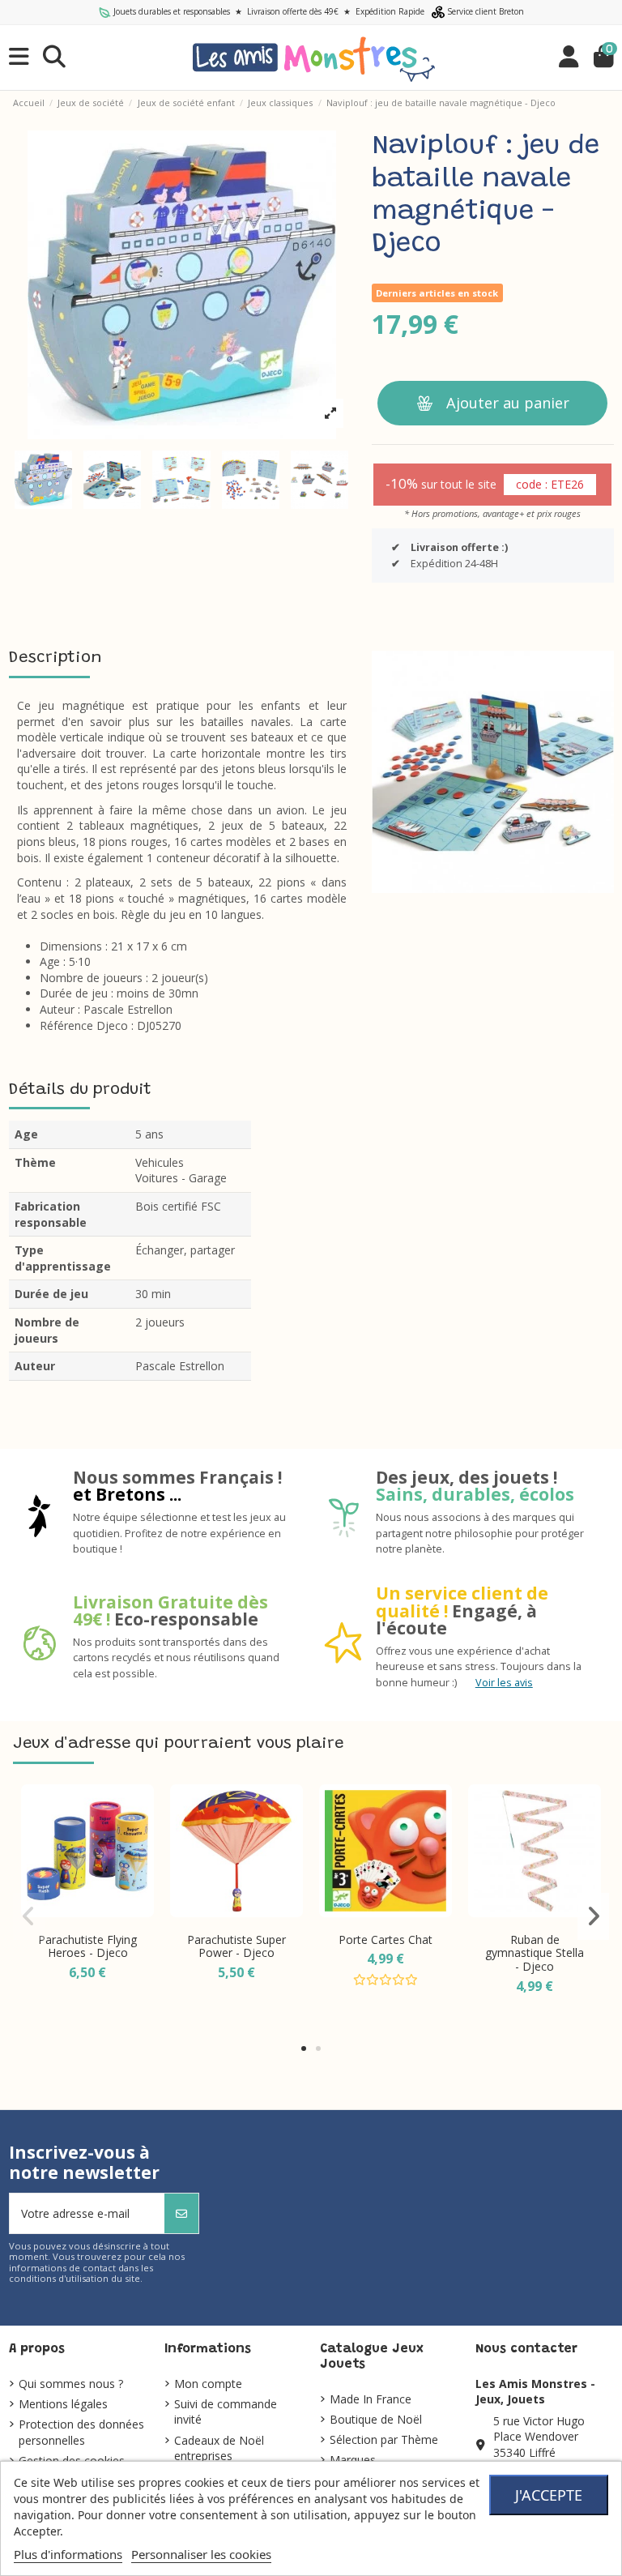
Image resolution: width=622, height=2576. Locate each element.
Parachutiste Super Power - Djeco (236, 1946)
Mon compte (208, 2384)
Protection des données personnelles (81, 2432)
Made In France (371, 2399)
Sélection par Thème (384, 2439)
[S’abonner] (181, 2213)
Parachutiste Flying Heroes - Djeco (87, 1946)
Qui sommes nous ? (71, 2384)
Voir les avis (504, 1683)
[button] (304, 2048)
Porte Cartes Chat (386, 1939)
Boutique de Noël (376, 2419)
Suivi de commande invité (226, 2412)
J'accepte (549, 2495)
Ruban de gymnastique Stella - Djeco (535, 1953)
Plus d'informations (68, 2554)
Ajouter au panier (508, 403)
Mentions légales (63, 2404)
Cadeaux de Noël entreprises (219, 2448)
